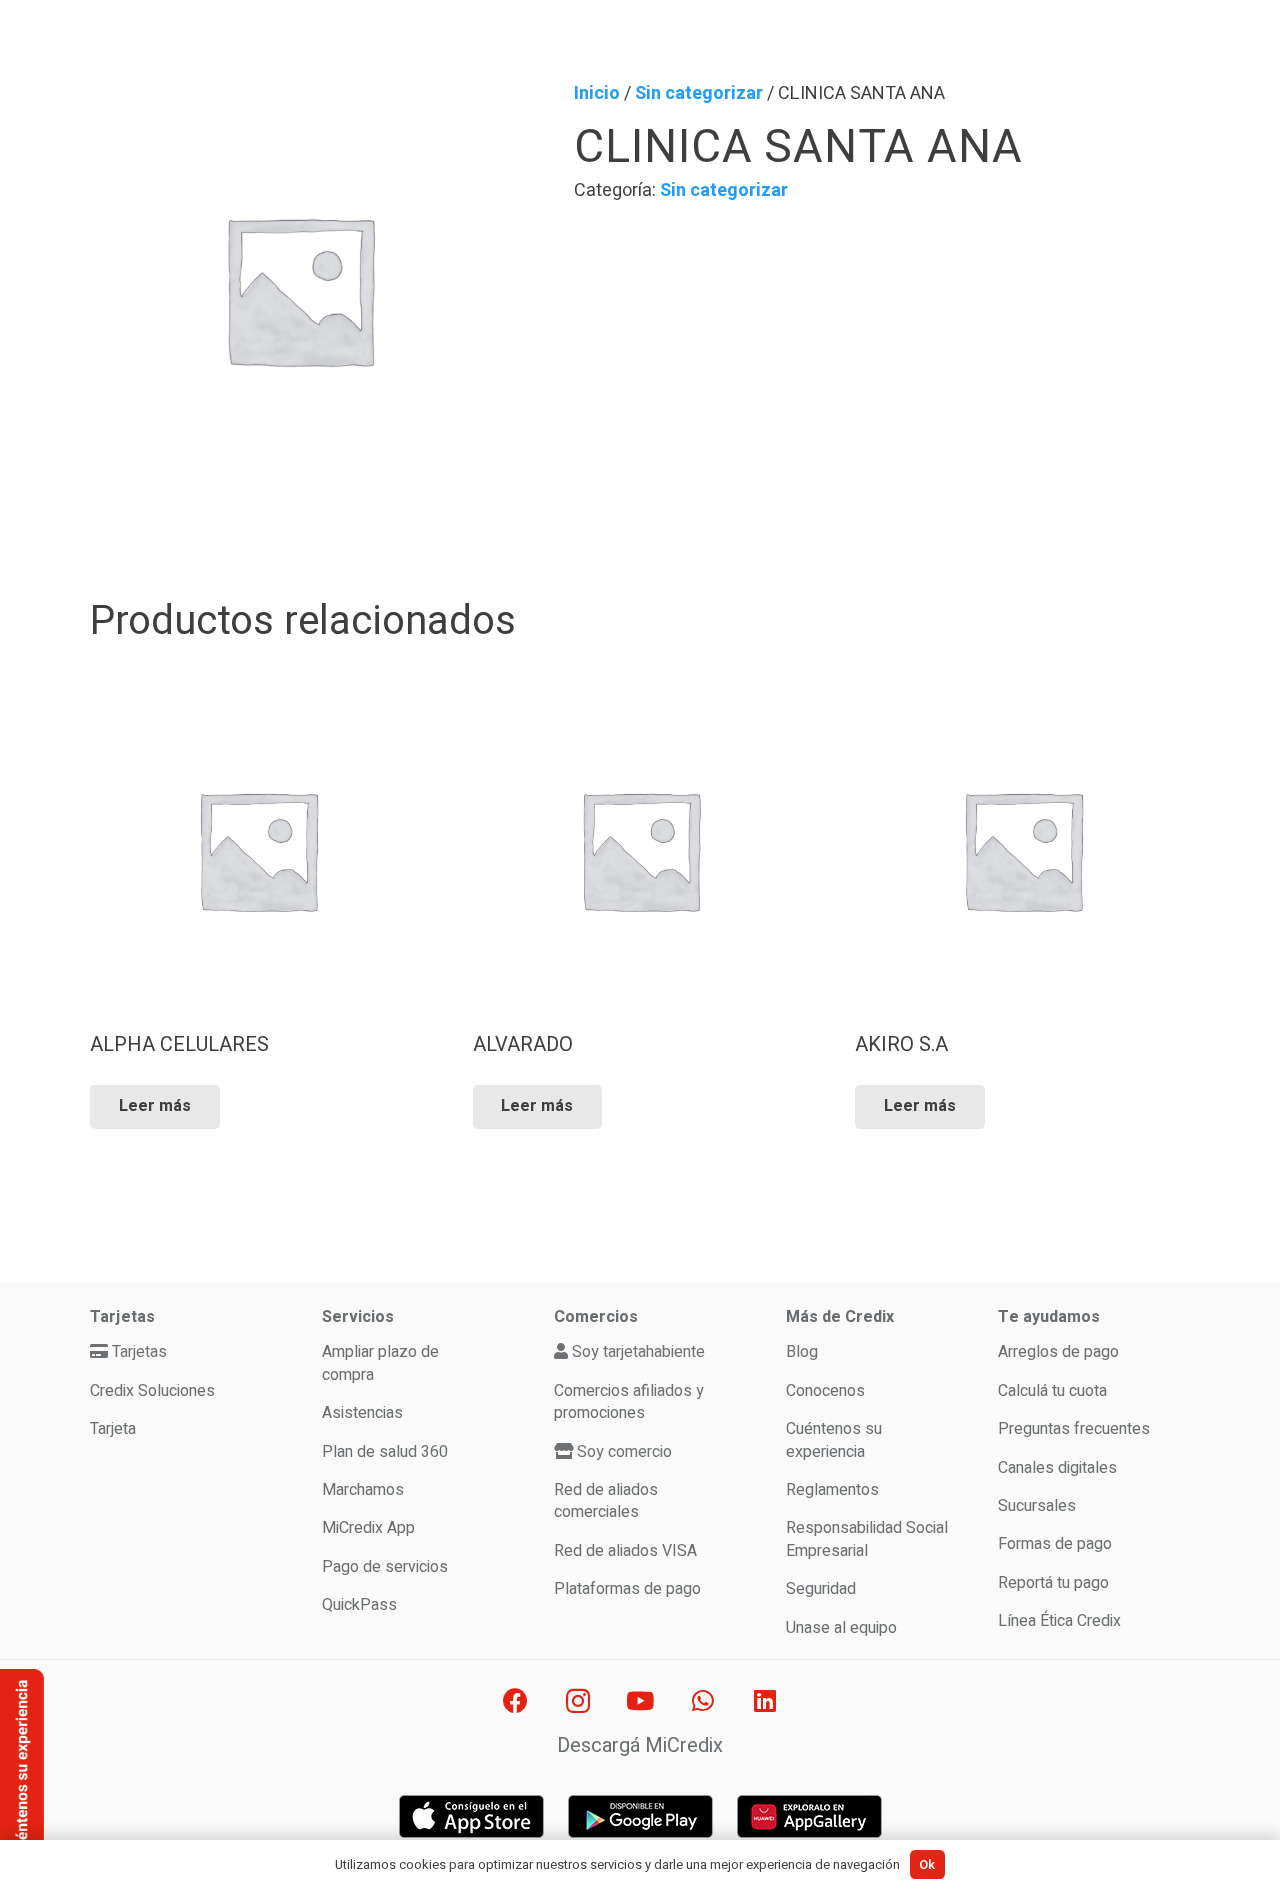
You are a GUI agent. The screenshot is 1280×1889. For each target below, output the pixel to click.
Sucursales (1037, 1506)
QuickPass (359, 1605)
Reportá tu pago (1053, 1583)
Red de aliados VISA (625, 1551)
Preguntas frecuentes (1074, 1429)
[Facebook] (515, 1701)
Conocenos (825, 1391)
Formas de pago (1055, 1544)
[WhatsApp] (702, 1701)
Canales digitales (1057, 1468)
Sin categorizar (699, 93)
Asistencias (362, 1413)
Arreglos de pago (1058, 1352)
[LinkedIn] (765, 1701)
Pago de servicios (385, 1567)
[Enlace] (471, 1816)
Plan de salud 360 (385, 1452)
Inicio (597, 93)
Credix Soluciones (152, 1391)
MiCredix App (368, 1528)
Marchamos (363, 1490)
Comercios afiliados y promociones (629, 1402)
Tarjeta (113, 1429)
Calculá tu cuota (1052, 1391)
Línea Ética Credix (1059, 1621)
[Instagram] (577, 1701)
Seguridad (821, 1589)
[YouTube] (640, 1701)
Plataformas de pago (627, 1589)
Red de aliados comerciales (606, 1501)
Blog (802, 1352)
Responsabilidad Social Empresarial (867, 1539)
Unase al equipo (841, 1628)
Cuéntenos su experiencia (834, 1440)
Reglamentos (832, 1490)
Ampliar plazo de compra (380, 1363)
